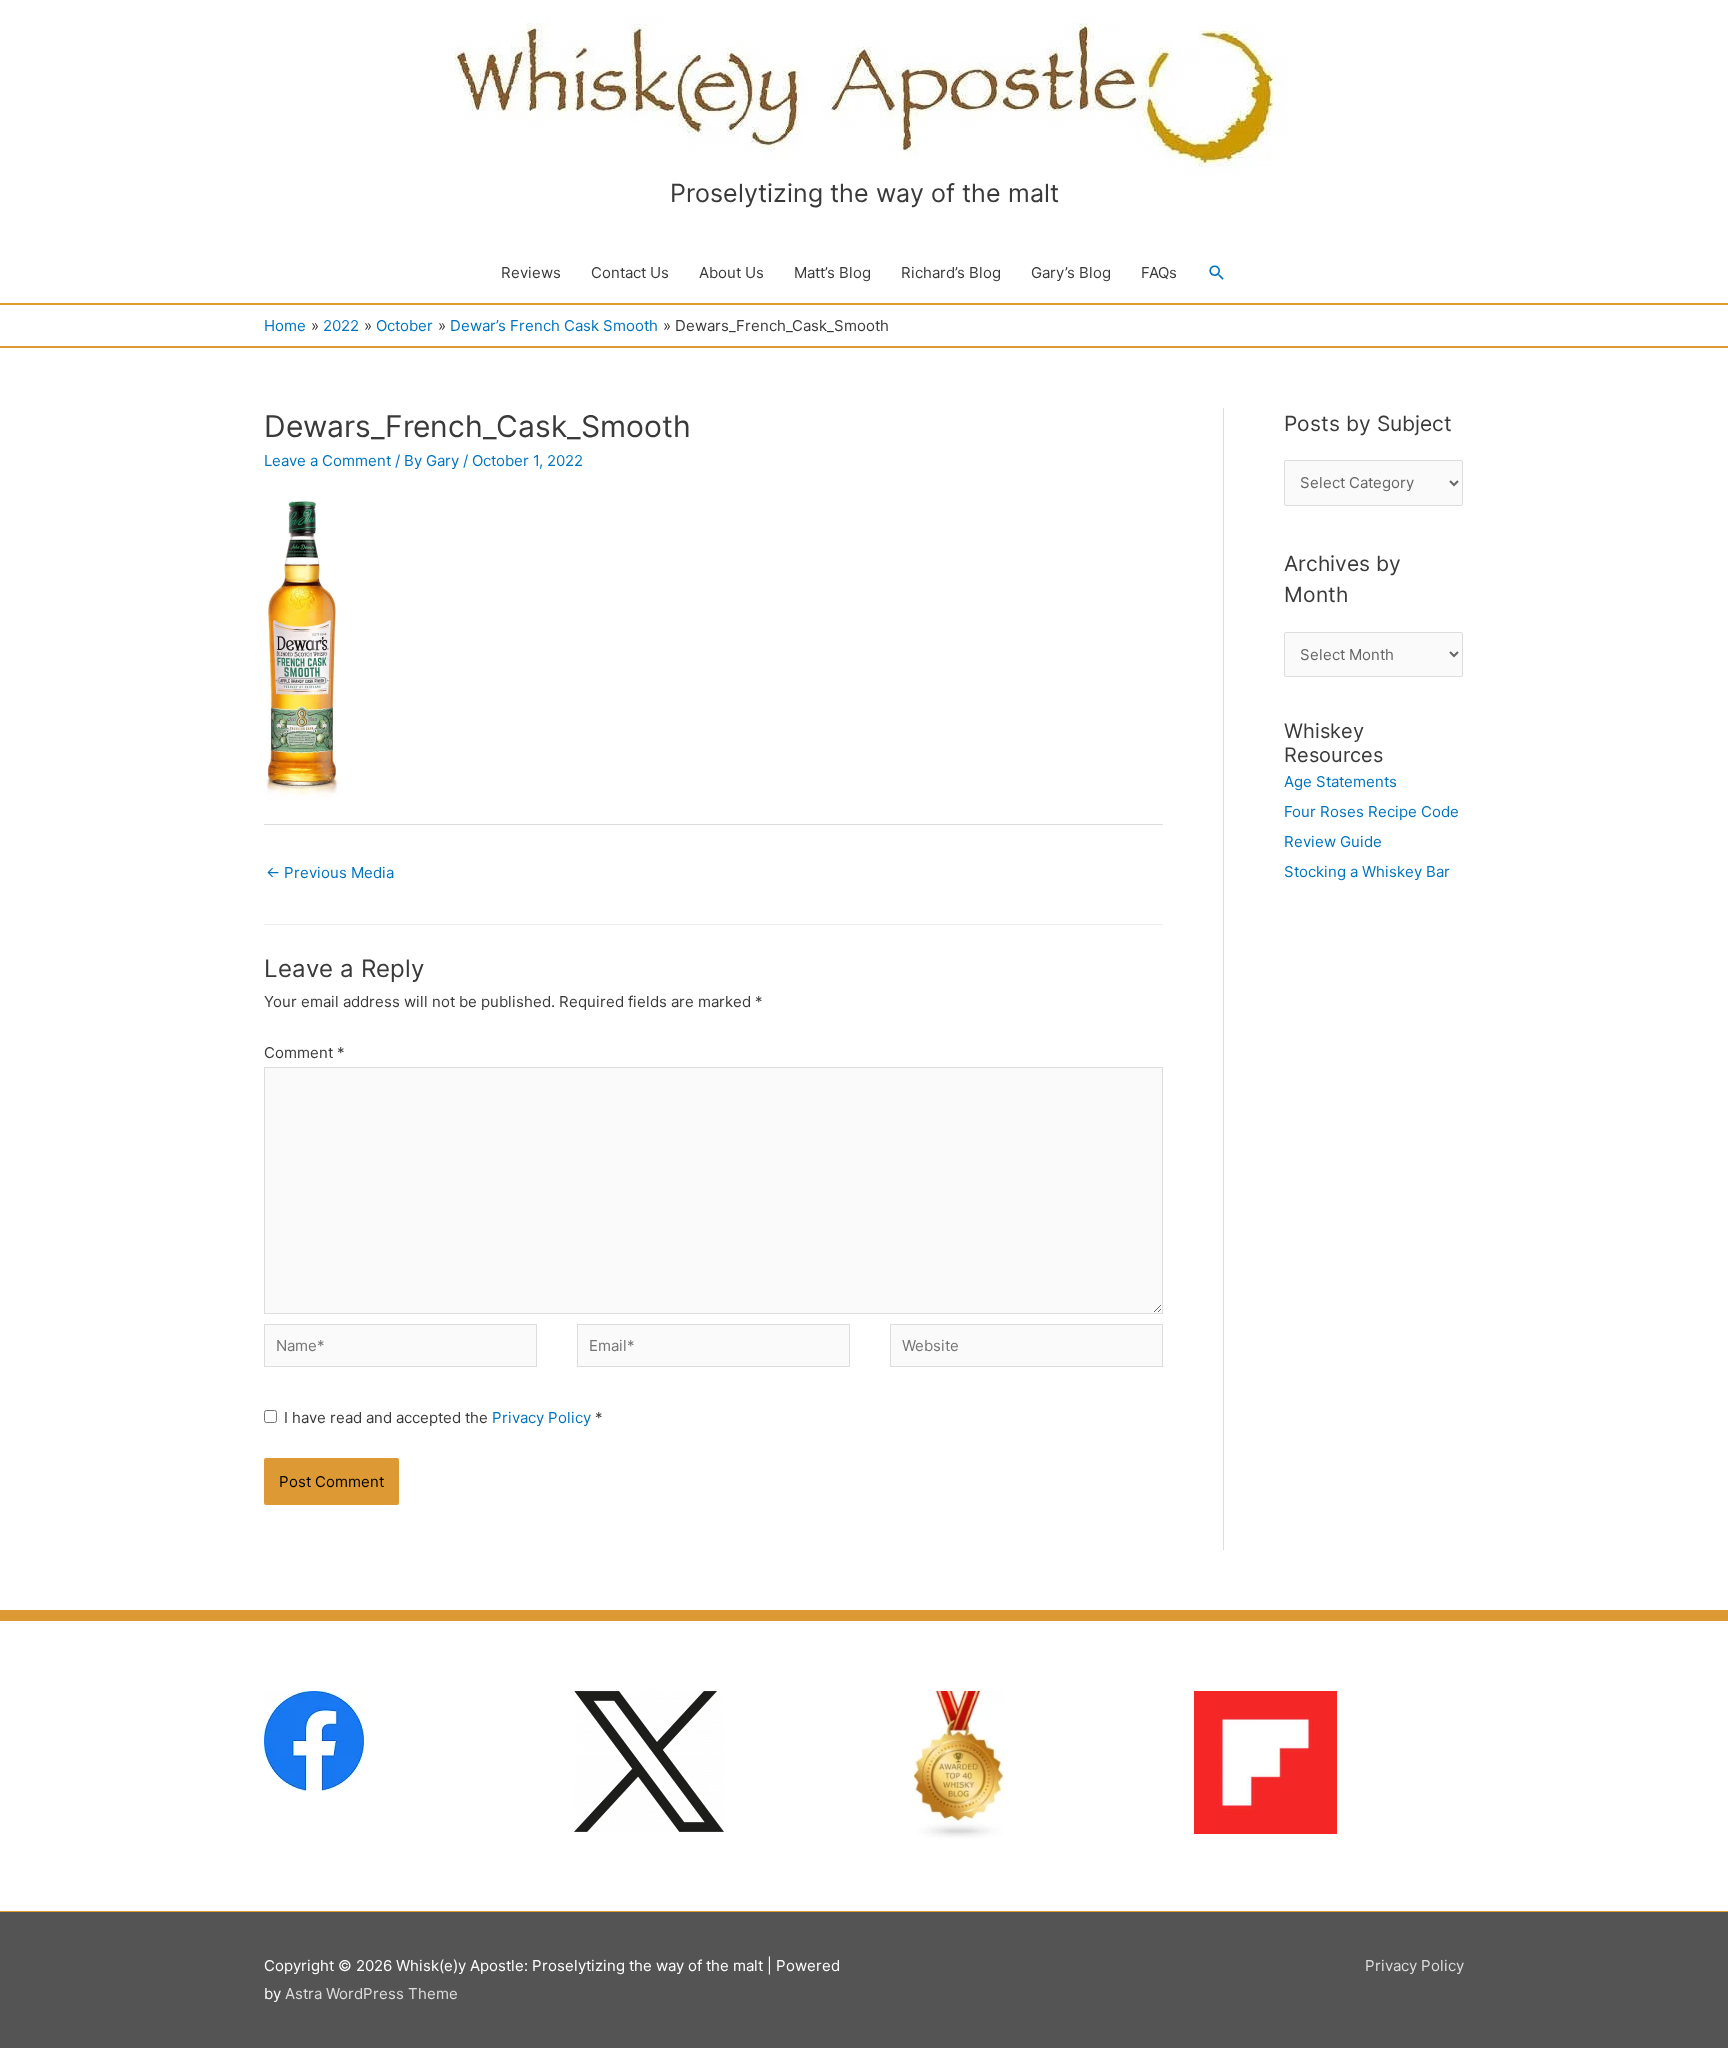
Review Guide (1333, 841)
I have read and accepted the (443, 1417)
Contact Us (630, 272)
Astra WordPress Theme (371, 1993)
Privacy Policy (543, 1417)
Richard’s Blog (951, 272)
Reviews (531, 272)
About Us (731, 272)
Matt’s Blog (832, 272)
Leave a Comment (327, 460)
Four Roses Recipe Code (1371, 811)
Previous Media (330, 872)
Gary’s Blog (1071, 272)
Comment (304, 1052)
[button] (1217, 273)
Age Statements (1340, 781)
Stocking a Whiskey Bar (1367, 871)
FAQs (1159, 272)
